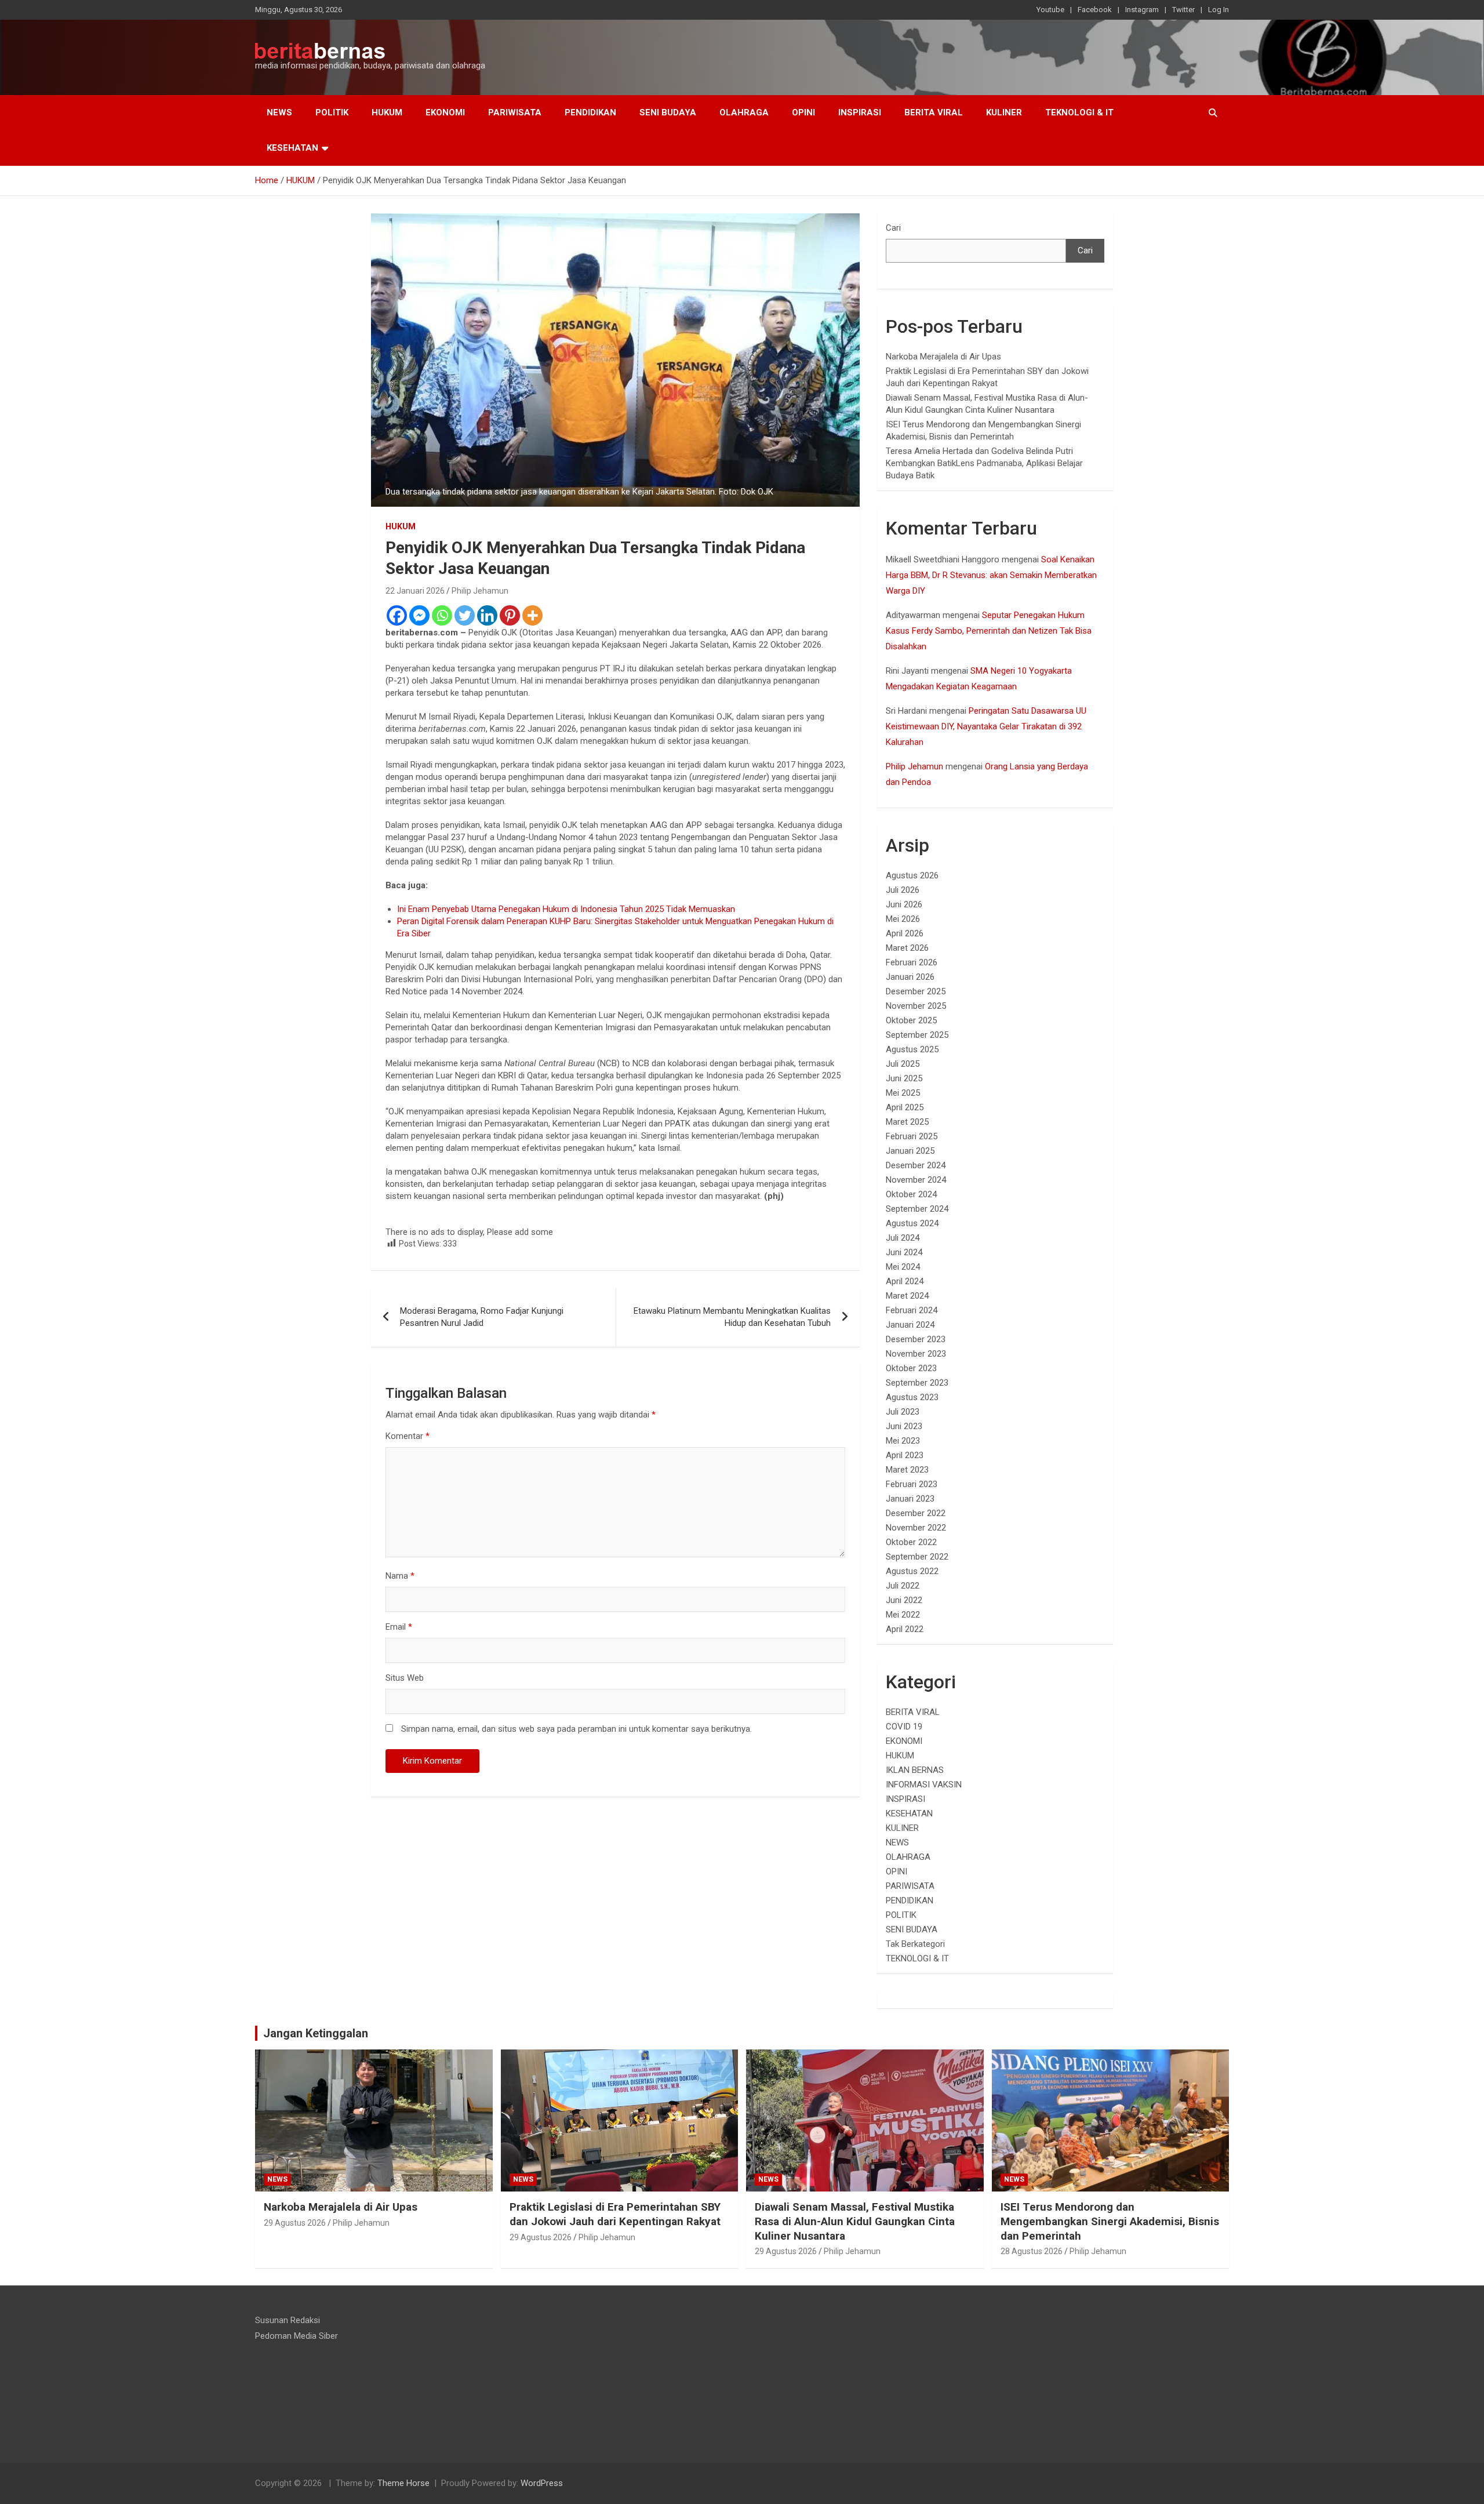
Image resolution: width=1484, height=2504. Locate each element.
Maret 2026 (907, 948)
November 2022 (916, 1528)
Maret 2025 (907, 1122)
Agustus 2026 (912, 875)
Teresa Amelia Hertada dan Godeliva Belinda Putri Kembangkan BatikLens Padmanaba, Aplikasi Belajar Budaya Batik (984, 463)
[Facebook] (397, 615)
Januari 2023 (910, 1499)
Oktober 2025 (911, 1020)
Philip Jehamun (480, 591)
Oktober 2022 (911, 1542)
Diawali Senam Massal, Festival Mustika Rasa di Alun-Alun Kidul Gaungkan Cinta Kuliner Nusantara (855, 2221)
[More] (532, 615)
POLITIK (332, 112)
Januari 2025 (910, 1151)
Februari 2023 (912, 1484)
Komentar (408, 1436)
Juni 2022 (904, 1600)
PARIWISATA (515, 112)
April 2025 (905, 1107)
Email (399, 1627)
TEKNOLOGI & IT (1079, 112)
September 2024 (917, 1209)
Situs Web (405, 1678)
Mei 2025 (903, 1093)
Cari (893, 228)
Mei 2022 (903, 1615)
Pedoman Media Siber (297, 2336)
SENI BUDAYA (668, 112)
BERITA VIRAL (934, 112)
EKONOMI (445, 112)
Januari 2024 (910, 1325)
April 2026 (905, 933)
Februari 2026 (912, 962)
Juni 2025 (904, 1078)
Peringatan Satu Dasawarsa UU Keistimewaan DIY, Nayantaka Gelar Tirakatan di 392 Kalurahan (986, 726)
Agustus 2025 (912, 1049)
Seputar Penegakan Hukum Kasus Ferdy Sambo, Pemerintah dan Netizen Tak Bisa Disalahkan (989, 631)
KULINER (1004, 112)
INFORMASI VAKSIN (924, 1785)
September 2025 (917, 1035)
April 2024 (905, 1281)
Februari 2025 (912, 1136)
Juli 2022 (903, 1586)
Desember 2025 (916, 991)
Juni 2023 (904, 1426)
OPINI (803, 112)
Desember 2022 (916, 1513)
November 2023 (916, 1354)
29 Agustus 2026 (295, 2223)
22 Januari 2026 (415, 591)
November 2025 (916, 1006)
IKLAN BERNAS (915, 1770)
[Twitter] (465, 615)
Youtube (1050, 10)
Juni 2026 (904, 904)
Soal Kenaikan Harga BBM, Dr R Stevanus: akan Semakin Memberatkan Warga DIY (991, 575)
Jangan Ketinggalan (316, 2033)
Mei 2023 (903, 1441)
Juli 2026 (903, 890)
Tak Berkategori (915, 1944)
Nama (400, 1576)
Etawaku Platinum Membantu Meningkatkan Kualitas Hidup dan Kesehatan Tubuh (732, 1317)
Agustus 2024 (912, 1223)
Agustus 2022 (912, 1571)
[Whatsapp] (442, 615)
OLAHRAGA (744, 112)
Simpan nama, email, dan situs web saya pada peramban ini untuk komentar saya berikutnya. (576, 1729)
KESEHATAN (292, 148)
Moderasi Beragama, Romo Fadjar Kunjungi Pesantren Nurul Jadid (482, 1317)
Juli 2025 (903, 1064)
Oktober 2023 (911, 1368)
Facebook (1095, 10)
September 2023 (917, 1383)
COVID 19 (904, 1727)
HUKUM (387, 112)
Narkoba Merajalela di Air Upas (943, 357)
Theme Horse (403, 2483)
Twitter (1183, 10)
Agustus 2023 (912, 1397)
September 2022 (917, 1557)
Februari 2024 (912, 1310)
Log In (1219, 10)
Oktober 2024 (911, 1194)
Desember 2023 (916, 1339)
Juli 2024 (903, 1238)
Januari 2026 (910, 977)
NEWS (279, 112)
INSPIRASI (860, 112)
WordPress (542, 2483)
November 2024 (916, 1180)
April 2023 (905, 1455)
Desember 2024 (916, 1165)
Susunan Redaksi (288, 2320)
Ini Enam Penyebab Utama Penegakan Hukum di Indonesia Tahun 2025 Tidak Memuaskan (566, 909)
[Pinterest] (510, 615)
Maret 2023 (907, 1470)
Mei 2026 (903, 919)
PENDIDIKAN (590, 112)
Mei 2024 (903, 1267)
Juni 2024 (904, 1252)
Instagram (1142, 10)
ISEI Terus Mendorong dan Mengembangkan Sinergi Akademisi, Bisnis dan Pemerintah (1110, 2221)
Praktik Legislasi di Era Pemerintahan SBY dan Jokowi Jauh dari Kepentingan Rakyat (615, 2214)
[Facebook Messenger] (419, 615)
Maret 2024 (907, 1296)
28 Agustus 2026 (1032, 2251)
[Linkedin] (487, 615)
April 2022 (905, 1629)
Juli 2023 (903, 1412)
